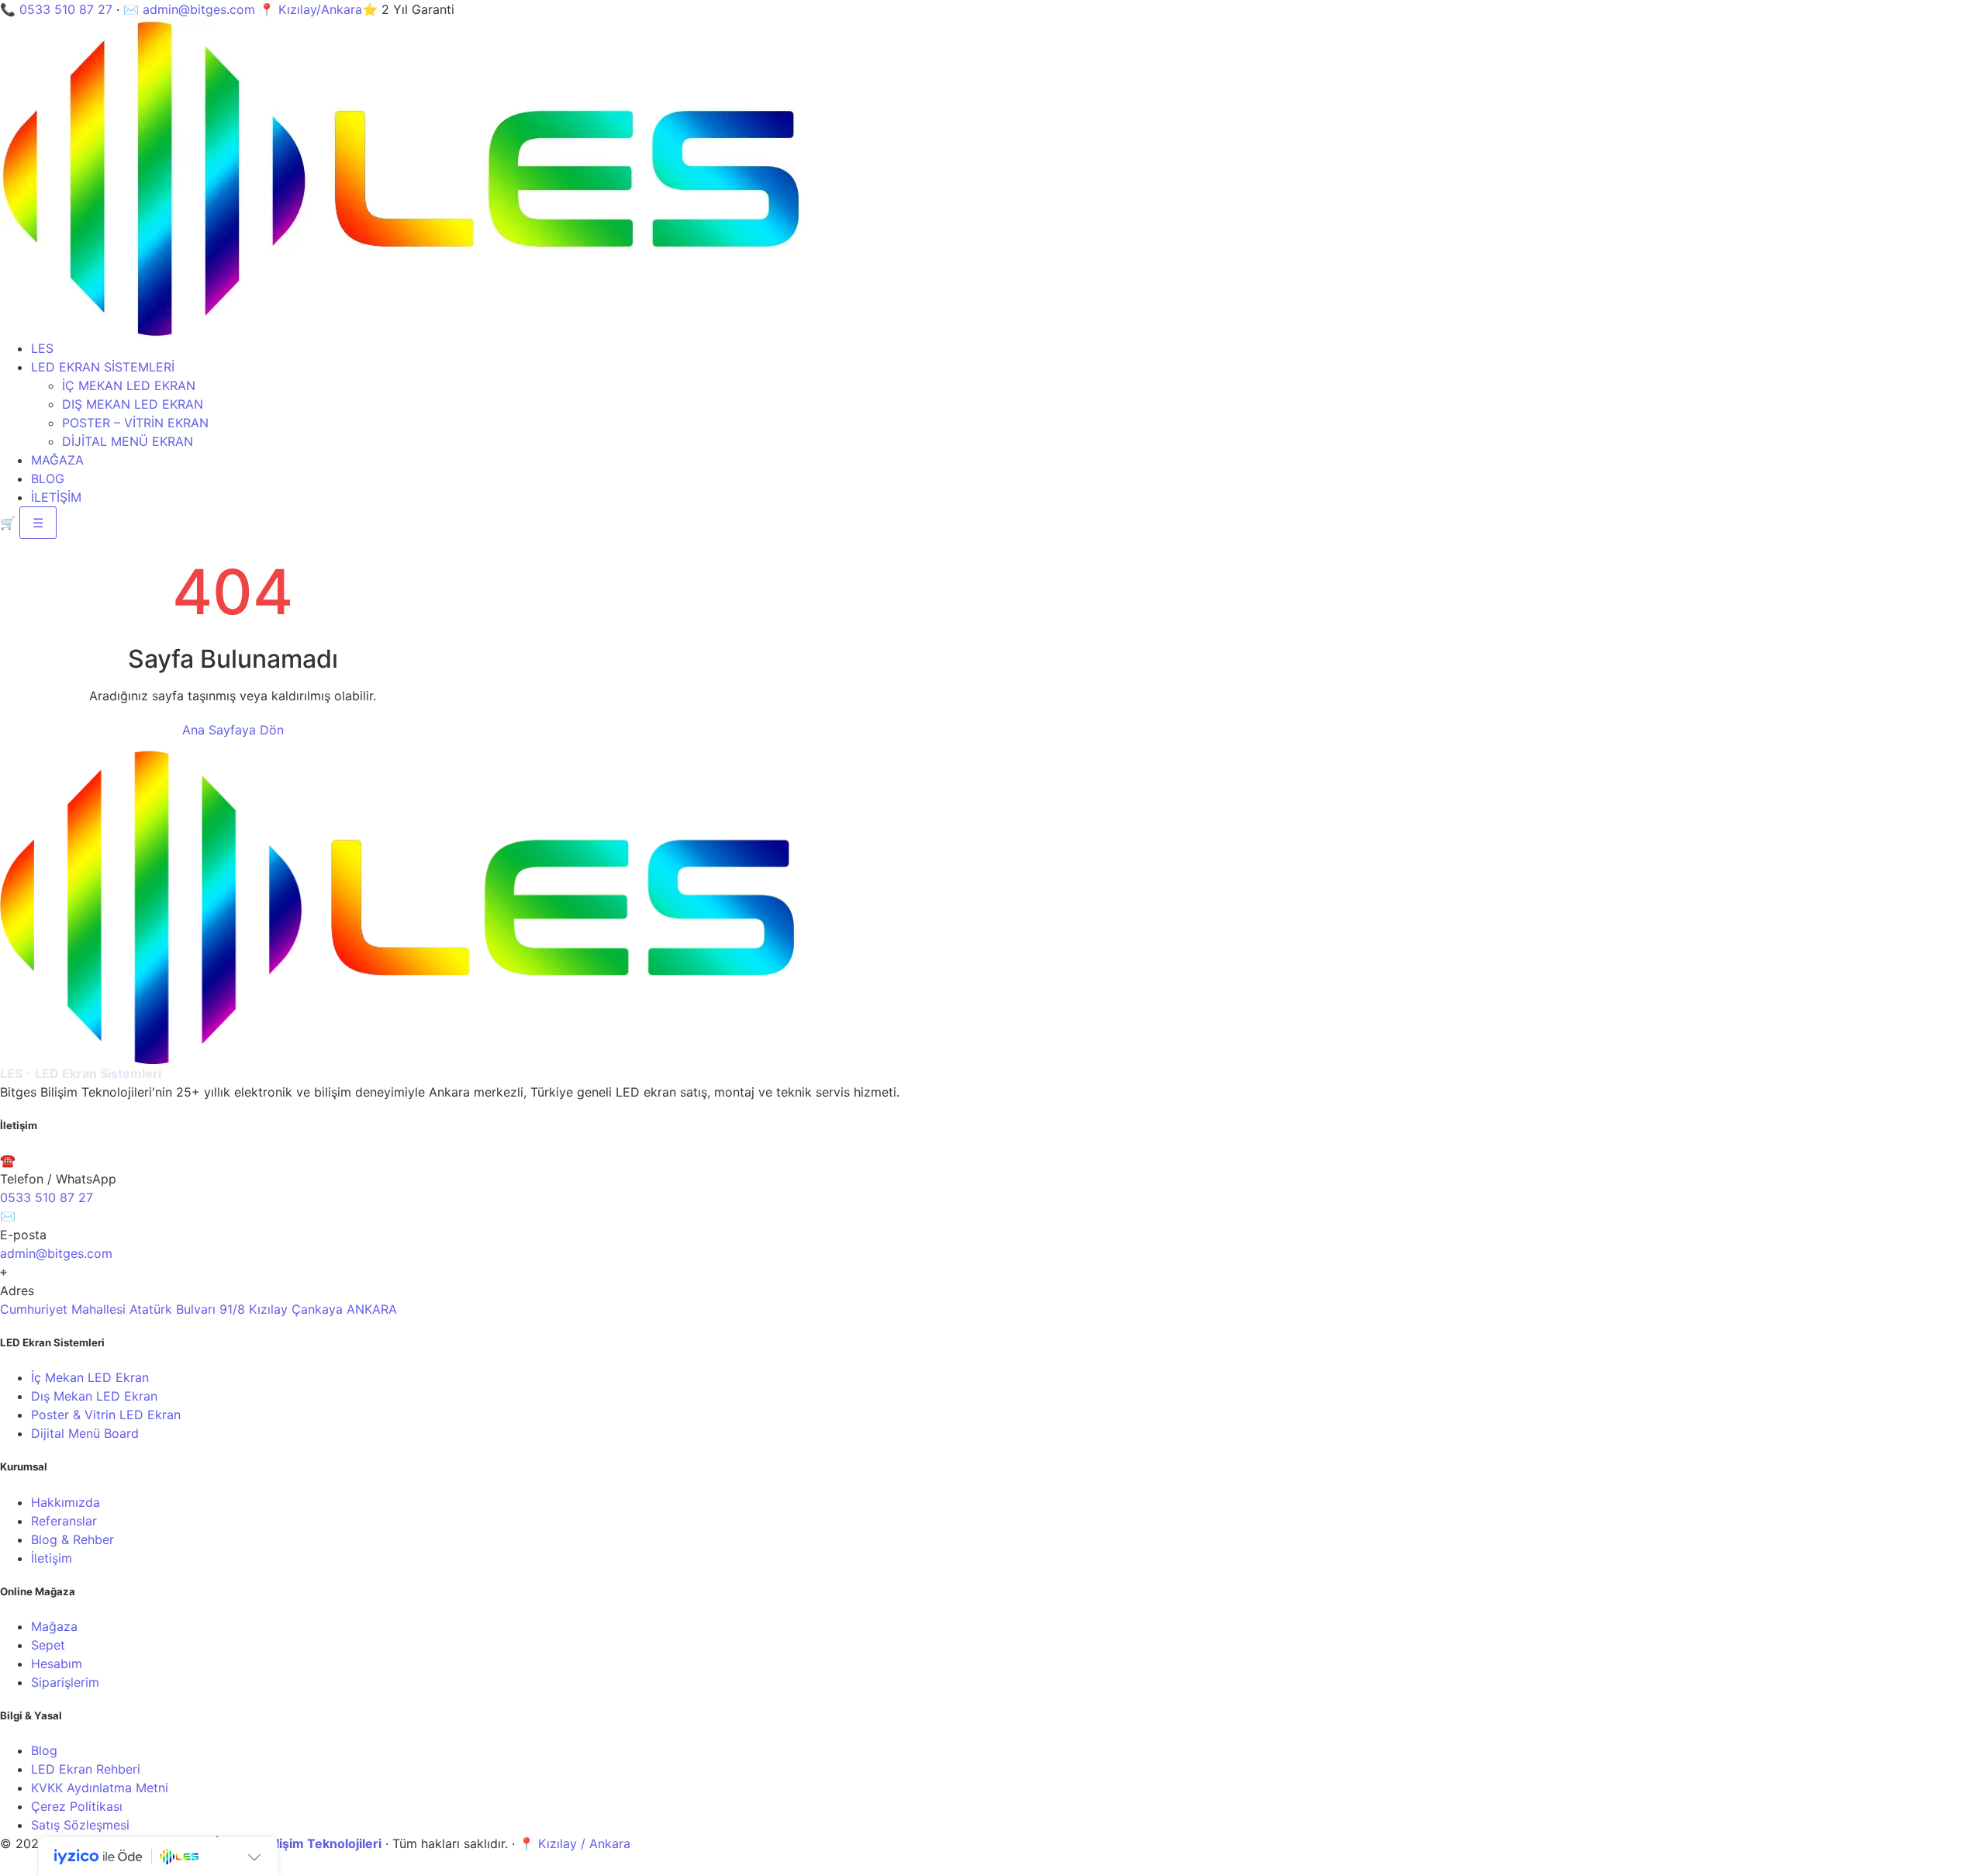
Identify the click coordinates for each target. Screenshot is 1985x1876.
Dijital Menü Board (85, 1433)
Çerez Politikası (77, 1806)
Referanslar (64, 1521)
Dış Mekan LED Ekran (94, 1396)
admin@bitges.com (199, 9)
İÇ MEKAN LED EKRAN (129, 385)
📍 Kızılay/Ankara (311, 9)
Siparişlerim (65, 1682)
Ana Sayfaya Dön (233, 730)
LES (42, 348)
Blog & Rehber (72, 1539)
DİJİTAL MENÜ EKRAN (128, 441)
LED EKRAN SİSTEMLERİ (103, 367)
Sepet (48, 1645)
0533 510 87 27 (66, 9)
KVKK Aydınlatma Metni (100, 1788)
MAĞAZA (57, 460)
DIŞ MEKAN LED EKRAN (133, 404)
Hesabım (57, 1664)
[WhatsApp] (11, 1867)
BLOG (48, 479)
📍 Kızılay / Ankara (575, 1843)
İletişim (52, 1558)
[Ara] (32, 1867)
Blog (44, 1750)
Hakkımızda (66, 1502)
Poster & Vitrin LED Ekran (106, 1415)
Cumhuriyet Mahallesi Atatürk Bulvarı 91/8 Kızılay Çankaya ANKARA (198, 1309)
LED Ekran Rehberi (86, 1769)
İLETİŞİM (56, 497)
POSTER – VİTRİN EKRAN (135, 423)
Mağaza (54, 1626)
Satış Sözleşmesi (80, 1825)
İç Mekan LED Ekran (90, 1377)
